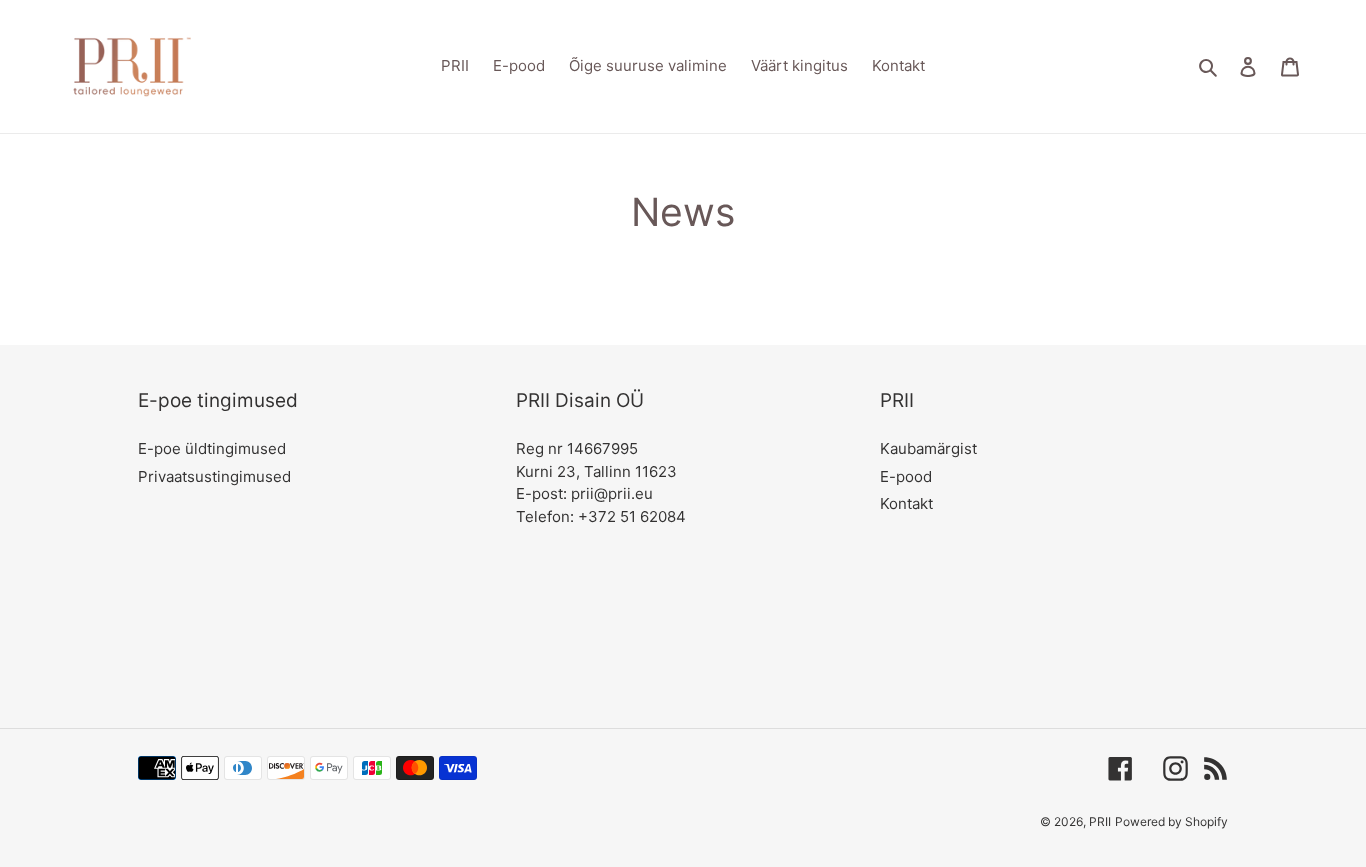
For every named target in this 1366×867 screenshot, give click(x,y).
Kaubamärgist (928, 448)
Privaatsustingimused (214, 476)
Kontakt (906, 503)
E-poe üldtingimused (212, 448)
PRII (1100, 821)
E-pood (906, 476)
